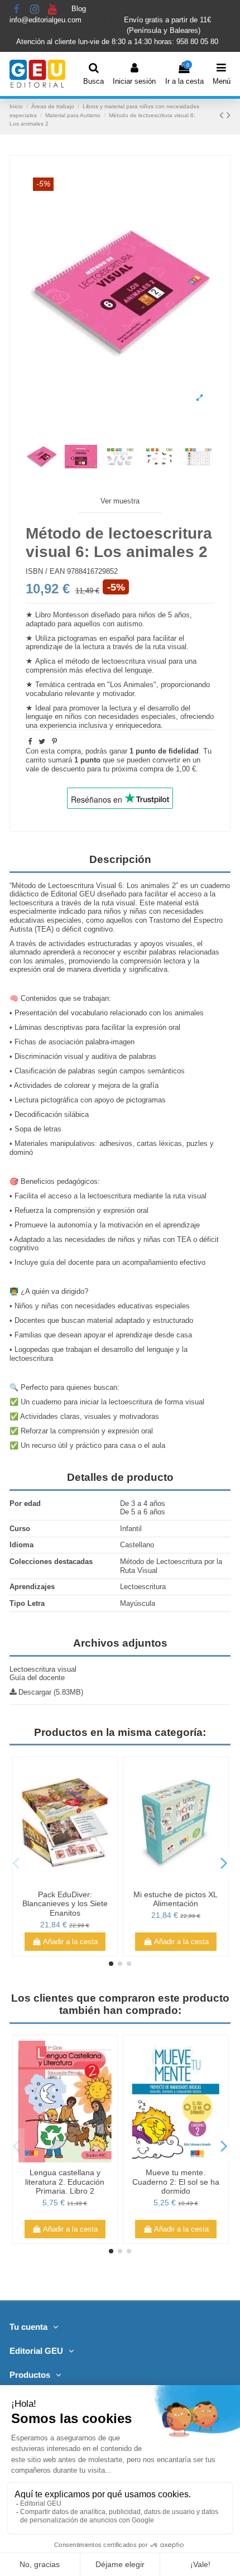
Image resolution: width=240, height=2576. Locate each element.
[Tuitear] (42, 742)
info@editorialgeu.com (47, 20)
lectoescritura (123, 661)
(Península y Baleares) (165, 31)
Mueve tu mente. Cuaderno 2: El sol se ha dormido (176, 2182)
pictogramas (77, 638)
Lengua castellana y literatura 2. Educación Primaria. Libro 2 (65, 2182)
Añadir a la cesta (70, 1942)
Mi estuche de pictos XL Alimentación (176, 1899)
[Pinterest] (54, 742)
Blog (80, 9)
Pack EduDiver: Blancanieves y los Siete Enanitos (65, 1904)
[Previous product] (223, 115)
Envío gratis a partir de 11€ (167, 20)
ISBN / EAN (45, 571)
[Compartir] (30, 742)
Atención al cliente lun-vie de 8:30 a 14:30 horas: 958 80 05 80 (118, 42)
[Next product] (229, 115)
